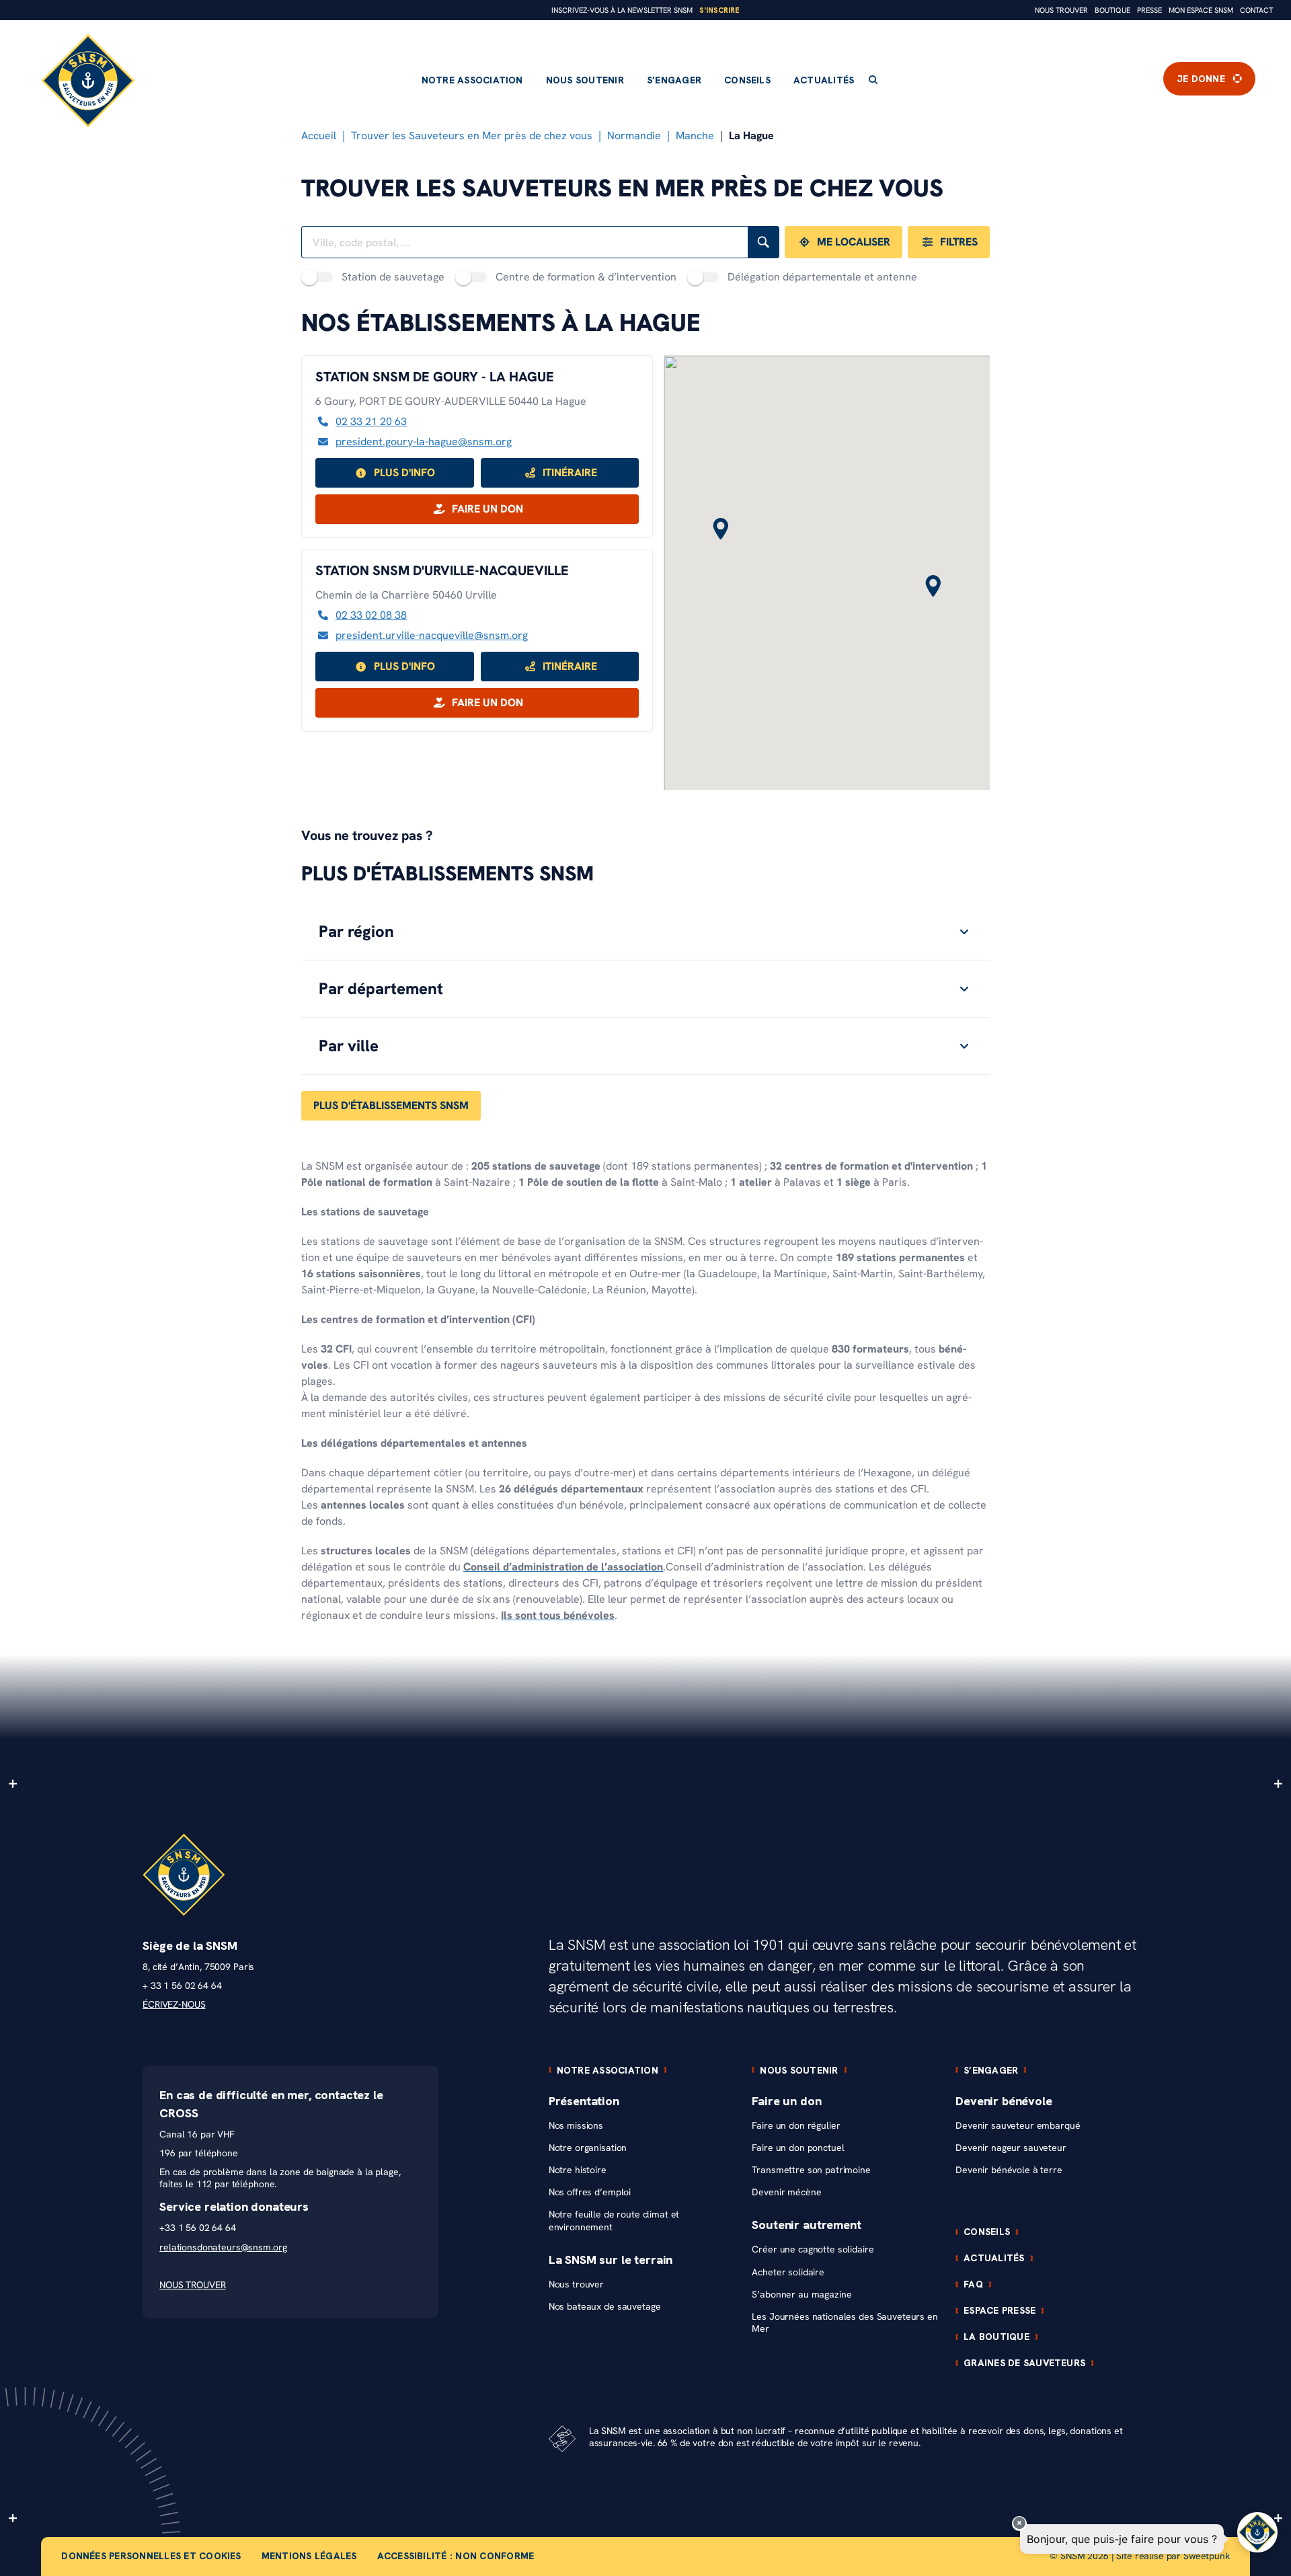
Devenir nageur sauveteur (1011, 2148)
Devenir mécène (786, 2192)
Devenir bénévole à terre (1009, 2170)
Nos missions (576, 2126)
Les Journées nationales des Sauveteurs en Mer (845, 2323)
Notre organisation (588, 2148)
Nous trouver (1061, 10)
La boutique (996, 2337)
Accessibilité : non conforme (456, 2556)
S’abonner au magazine (801, 2295)
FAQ (973, 2284)
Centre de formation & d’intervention (586, 277)
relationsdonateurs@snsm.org (223, 2247)
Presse (1149, 10)
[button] (933, 587)
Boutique (1112, 10)
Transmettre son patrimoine (811, 2170)
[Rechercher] (764, 242)
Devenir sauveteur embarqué (1018, 2126)
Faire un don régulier (796, 2126)
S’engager (674, 80)
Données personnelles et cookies (151, 2556)
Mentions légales (309, 2556)
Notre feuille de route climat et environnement (614, 2221)
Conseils (747, 80)
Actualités (824, 80)
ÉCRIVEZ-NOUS (174, 2005)
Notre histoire (578, 2170)
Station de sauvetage (393, 277)
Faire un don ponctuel (798, 2148)
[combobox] (524, 242)
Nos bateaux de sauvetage (605, 2307)
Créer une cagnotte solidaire (813, 2249)
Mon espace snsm (1201, 10)
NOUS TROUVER (192, 2285)
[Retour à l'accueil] (88, 81)
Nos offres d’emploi (590, 2192)
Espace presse (1000, 2310)
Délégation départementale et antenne (822, 277)
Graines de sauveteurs (1024, 2363)
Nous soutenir (585, 80)
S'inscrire (719, 10)
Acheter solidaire (788, 2272)
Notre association (472, 80)
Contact (1256, 10)
